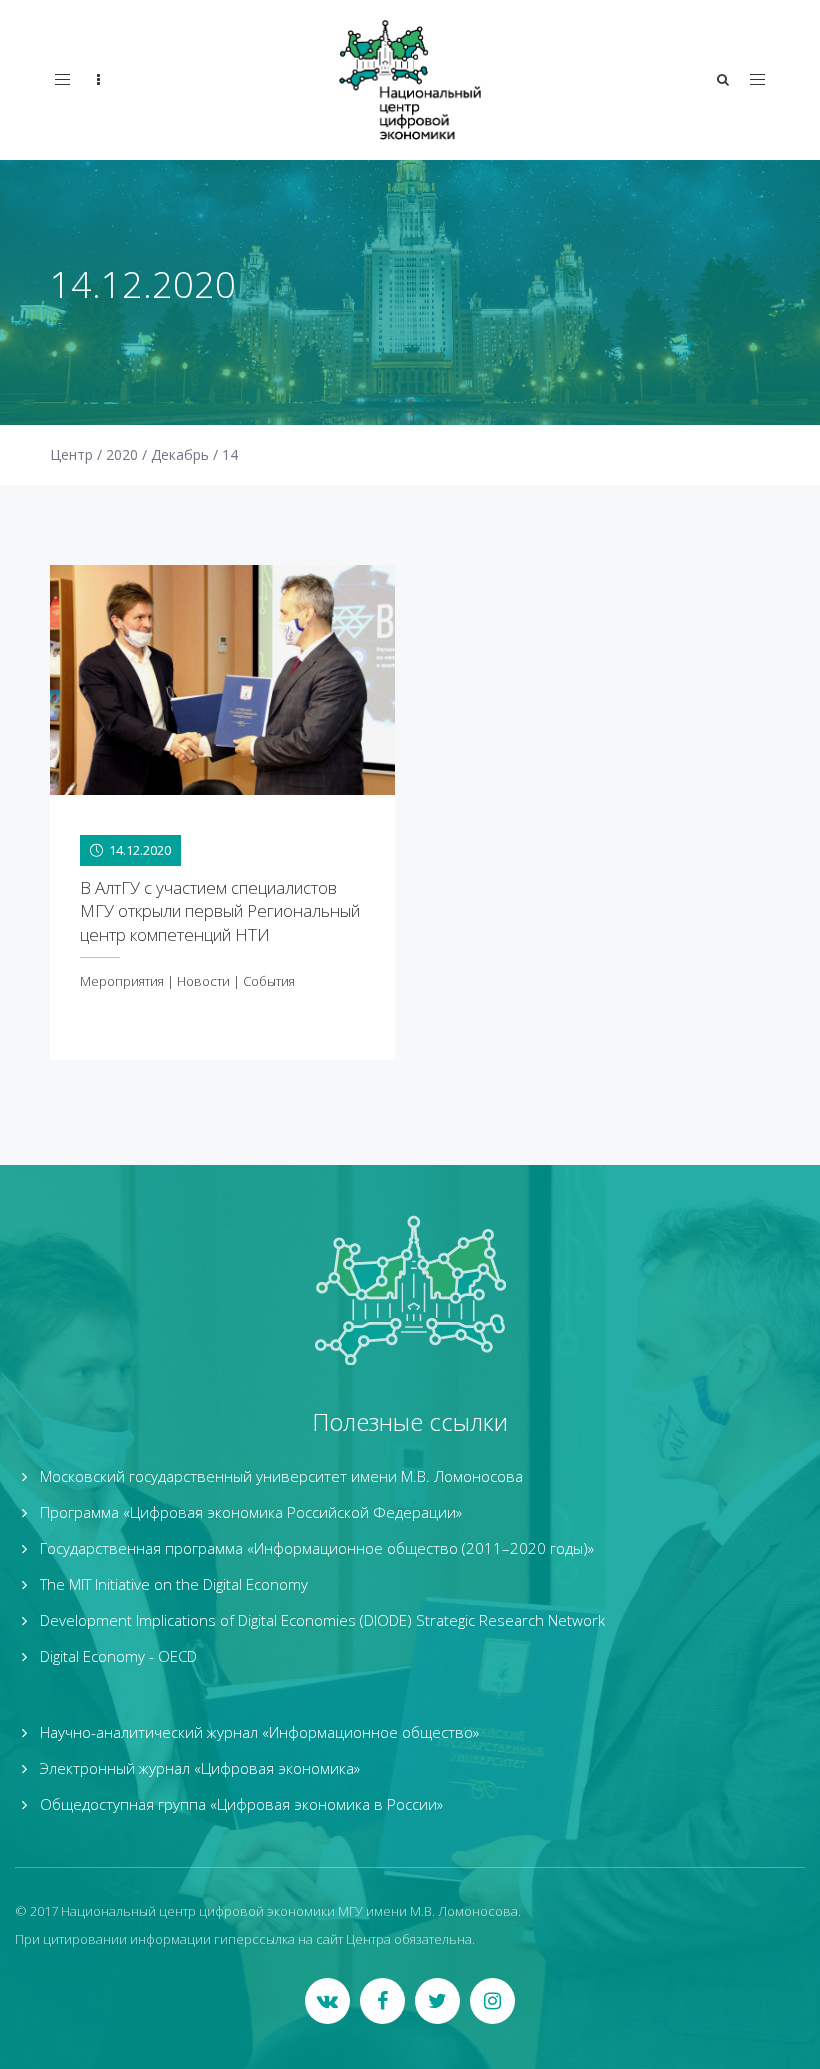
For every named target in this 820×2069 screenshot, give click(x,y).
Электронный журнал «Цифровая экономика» (200, 1768)
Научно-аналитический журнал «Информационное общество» (259, 1732)
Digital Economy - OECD (118, 1656)
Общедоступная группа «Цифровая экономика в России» (241, 1804)
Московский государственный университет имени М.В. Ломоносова (281, 1476)
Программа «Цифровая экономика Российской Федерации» (251, 1512)
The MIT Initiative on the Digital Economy (174, 1584)
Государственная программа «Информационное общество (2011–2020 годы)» (317, 1548)
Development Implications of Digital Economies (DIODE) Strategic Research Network (322, 1620)
